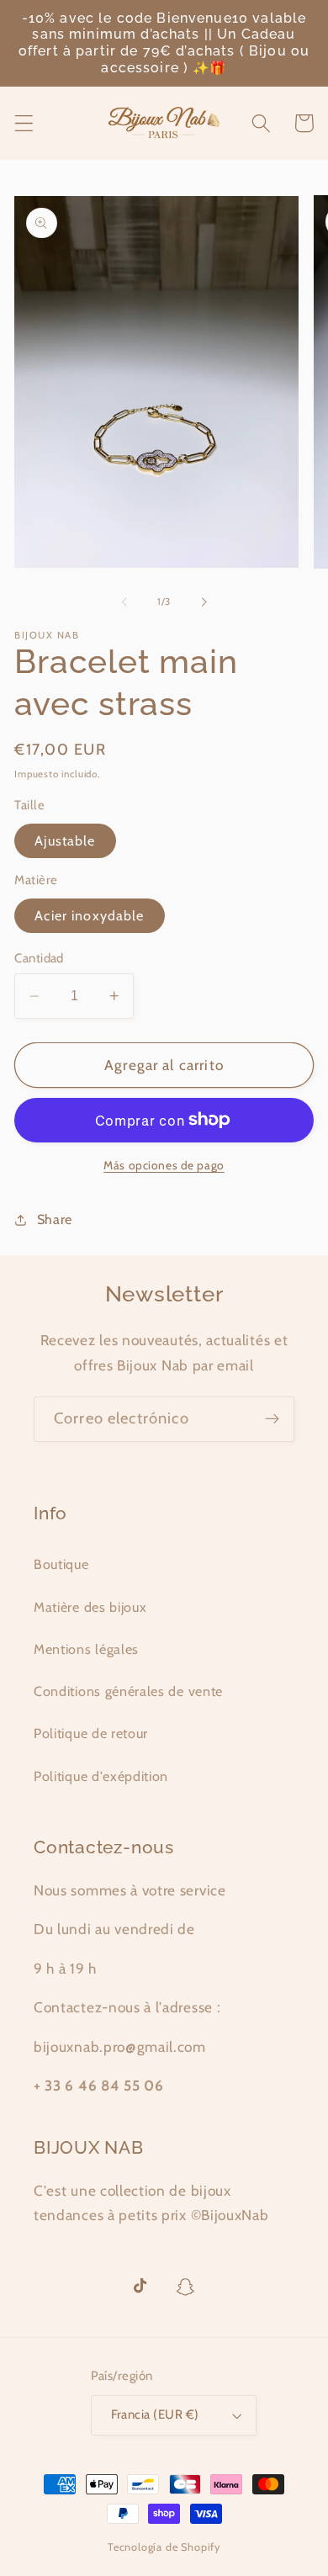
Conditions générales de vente (128, 1691)
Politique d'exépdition (101, 1776)
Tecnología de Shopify (164, 2547)
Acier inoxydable (89, 915)
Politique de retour (91, 1733)
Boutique (61, 1564)
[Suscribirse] (272, 1419)
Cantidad (39, 958)
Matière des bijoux (90, 1607)
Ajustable (65, 840)
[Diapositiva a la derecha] (204, 602)
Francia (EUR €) (155, 2414)
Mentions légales (86, 1649)
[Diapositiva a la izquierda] (124, 602)
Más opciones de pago (164, 1165)
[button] (24, 123)
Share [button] (55, 1219)
